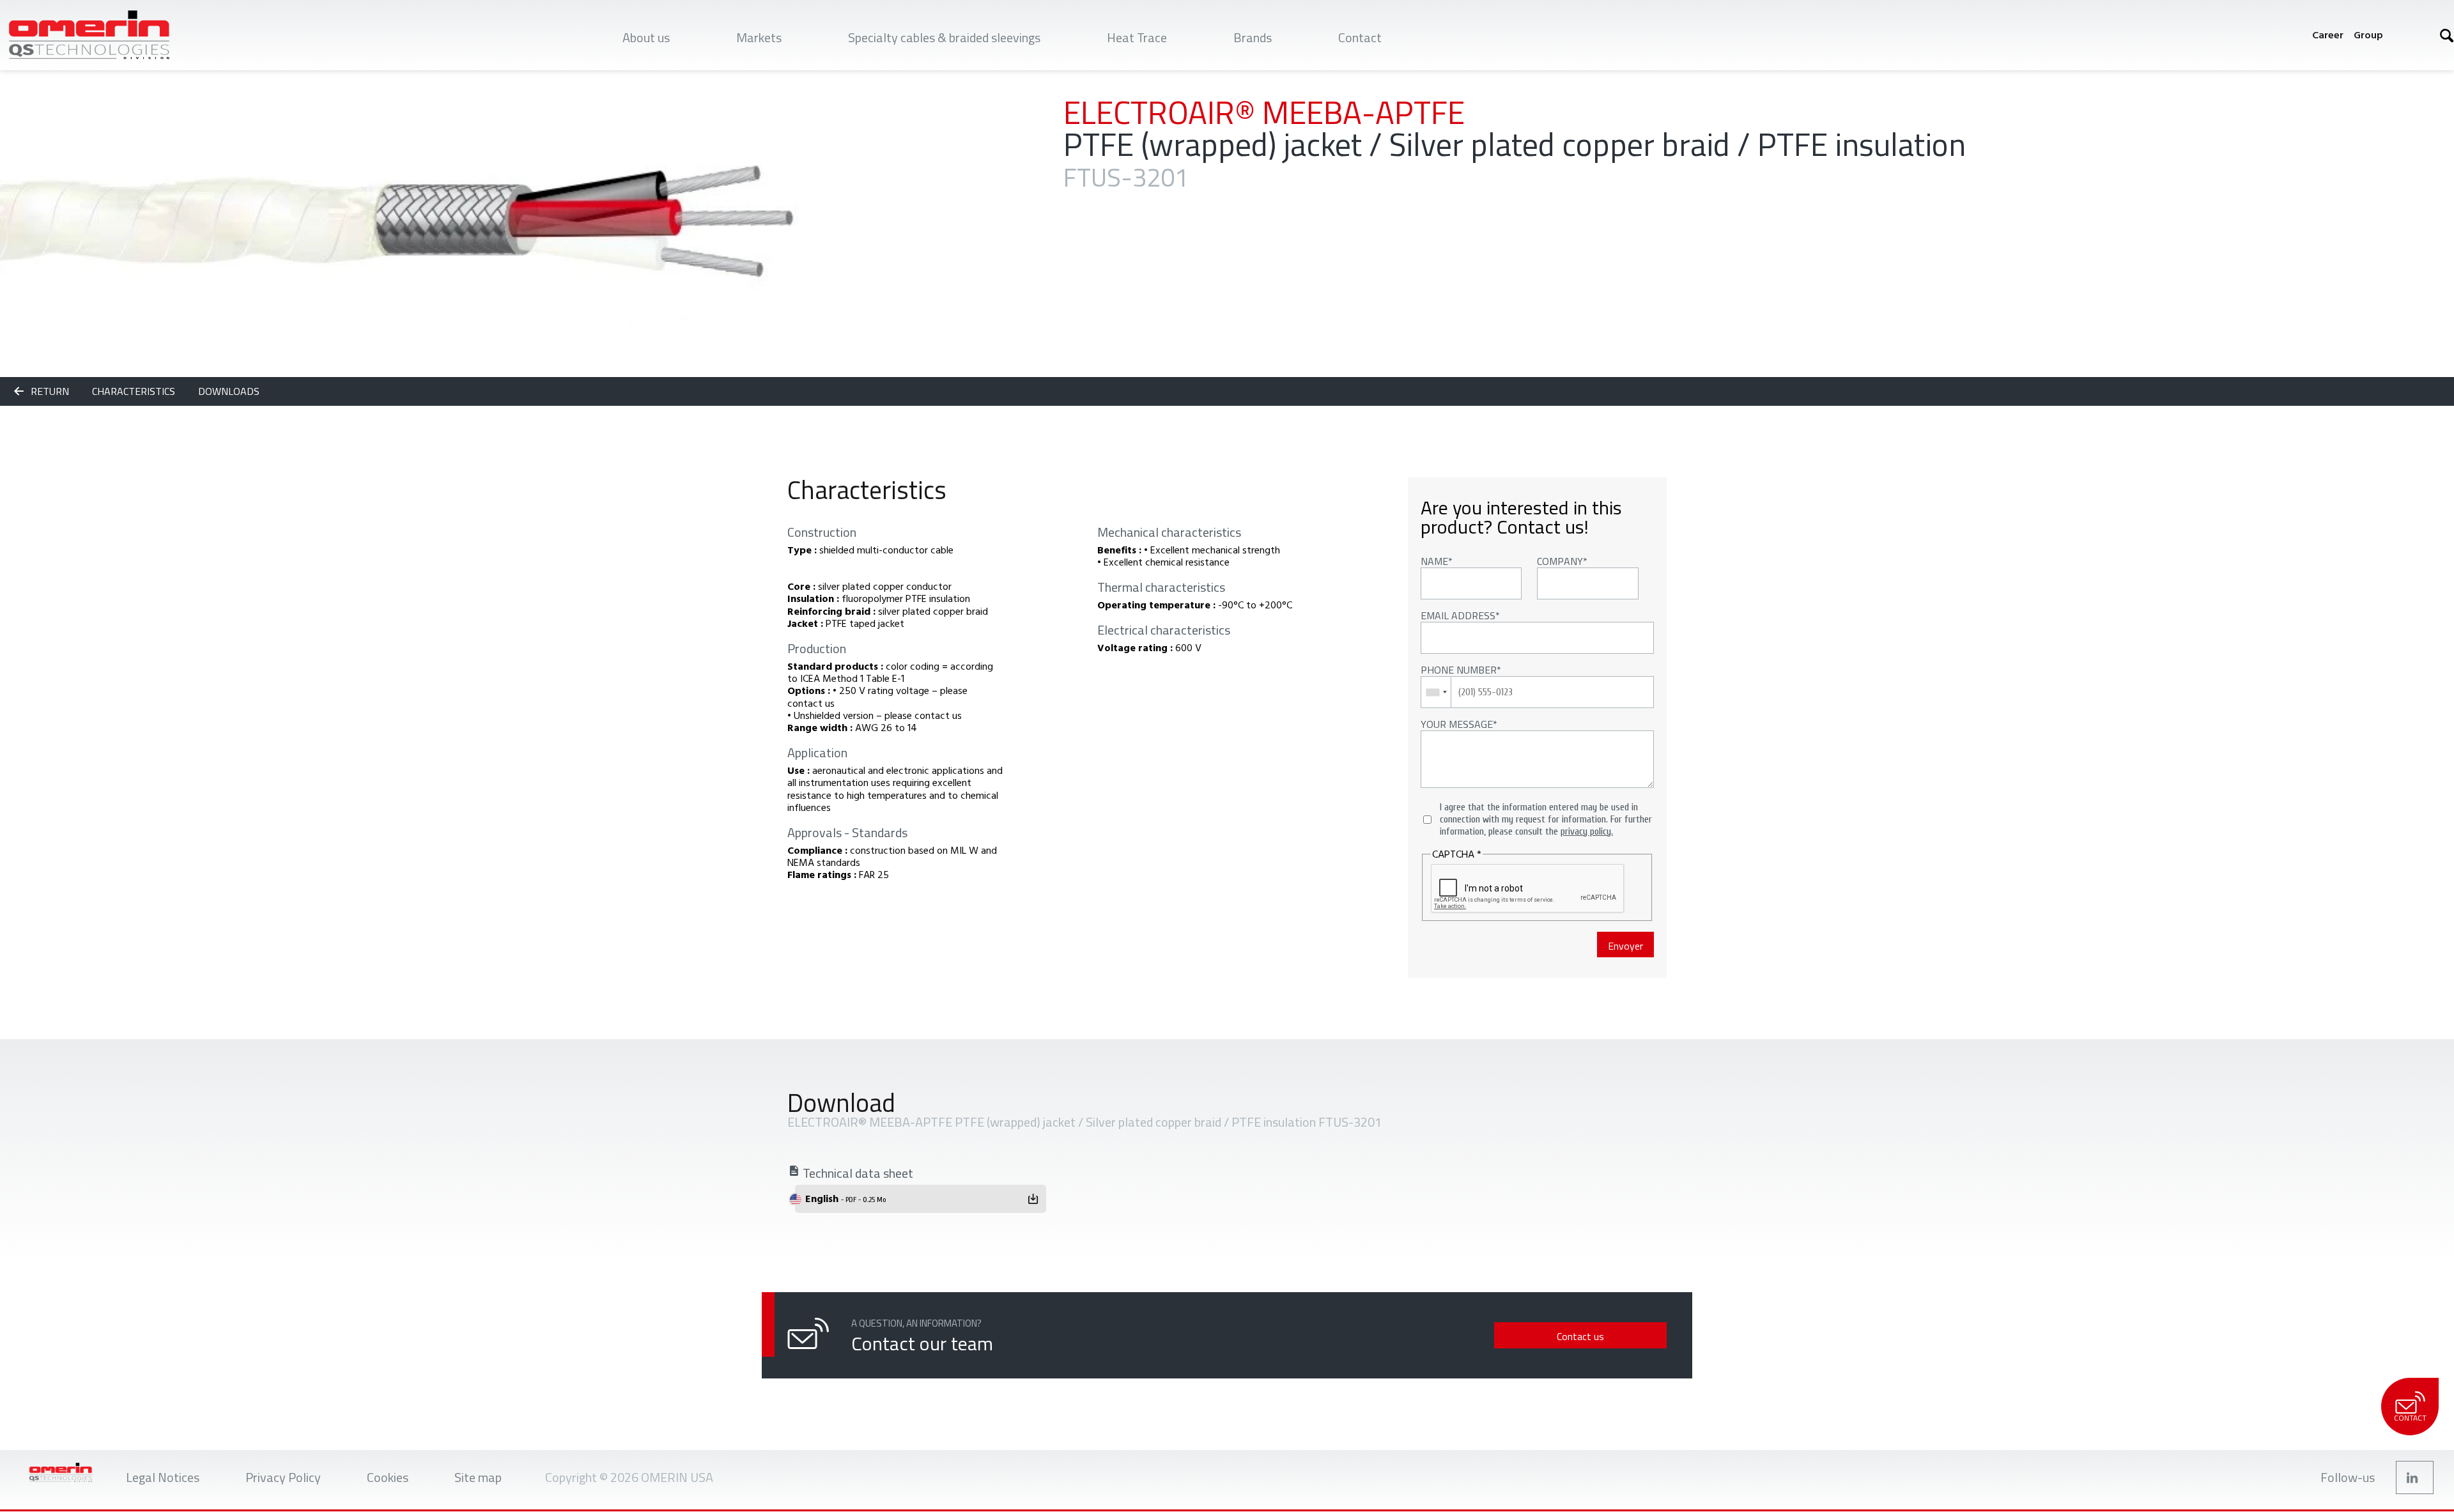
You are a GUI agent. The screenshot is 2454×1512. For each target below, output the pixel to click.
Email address (1458, 615)
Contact (1360, 37)
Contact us (1580, 1336)
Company (1560, 561)
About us (646, 37)
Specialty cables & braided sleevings (944, 37)
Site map (478, 1477)
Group (2368, 35)
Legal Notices (163, 1477)
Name (1434, 561)
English (845, 1198)
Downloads (229, 391)
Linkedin (2415, 1477)
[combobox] (1436, 692)
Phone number (1459, 670)
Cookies (388, 1477)
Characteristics (135, 391)
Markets (759, 37)
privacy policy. (1587, 831)
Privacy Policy (283, 1477)
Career (2328, 35)
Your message (1457, 724)
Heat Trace (1137, 37)
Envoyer (1625, 946)
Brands (1253, 37)
